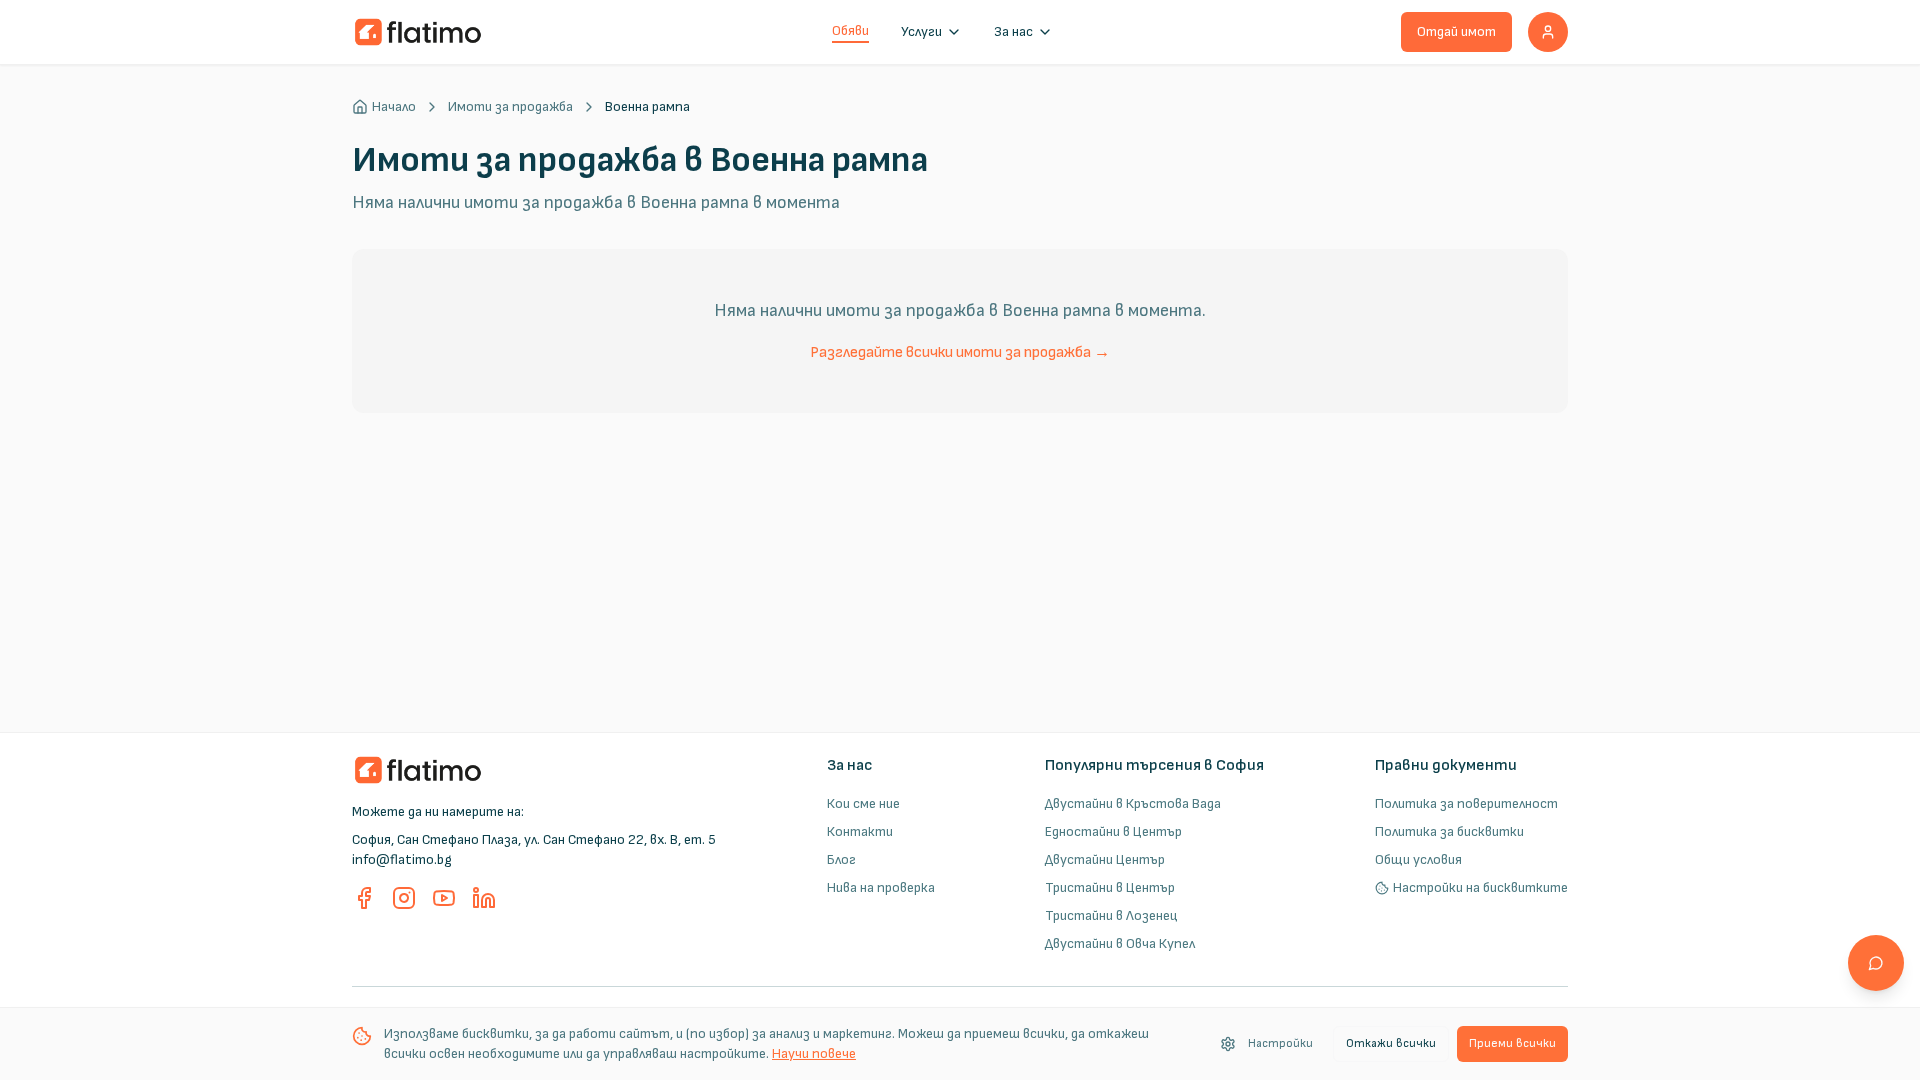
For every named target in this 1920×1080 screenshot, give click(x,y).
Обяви (850, 30)
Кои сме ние (863, 803)
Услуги (921, 31)
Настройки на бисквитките (1480, 887)
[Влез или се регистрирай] (1548, 32)
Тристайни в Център (1110, 887)
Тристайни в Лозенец (1111, 915)
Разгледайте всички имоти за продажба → (960, 352)
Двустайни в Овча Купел (1120, 943)
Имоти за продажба (510, 106)
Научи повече (814, 1053)
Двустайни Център (1105, 859)
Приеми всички (1512, 1043)
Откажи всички (1391, 1043)
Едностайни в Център (1113, 831)
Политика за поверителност (1466, 803)
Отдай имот (1456, 31)
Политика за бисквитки (1449, 831)
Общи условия (1418, 859)
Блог (841, 859)
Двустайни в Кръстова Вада (1133, 803)
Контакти (860, 831)
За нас (1013, 31)
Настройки (1280, 1043)
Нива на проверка (881, 887)
